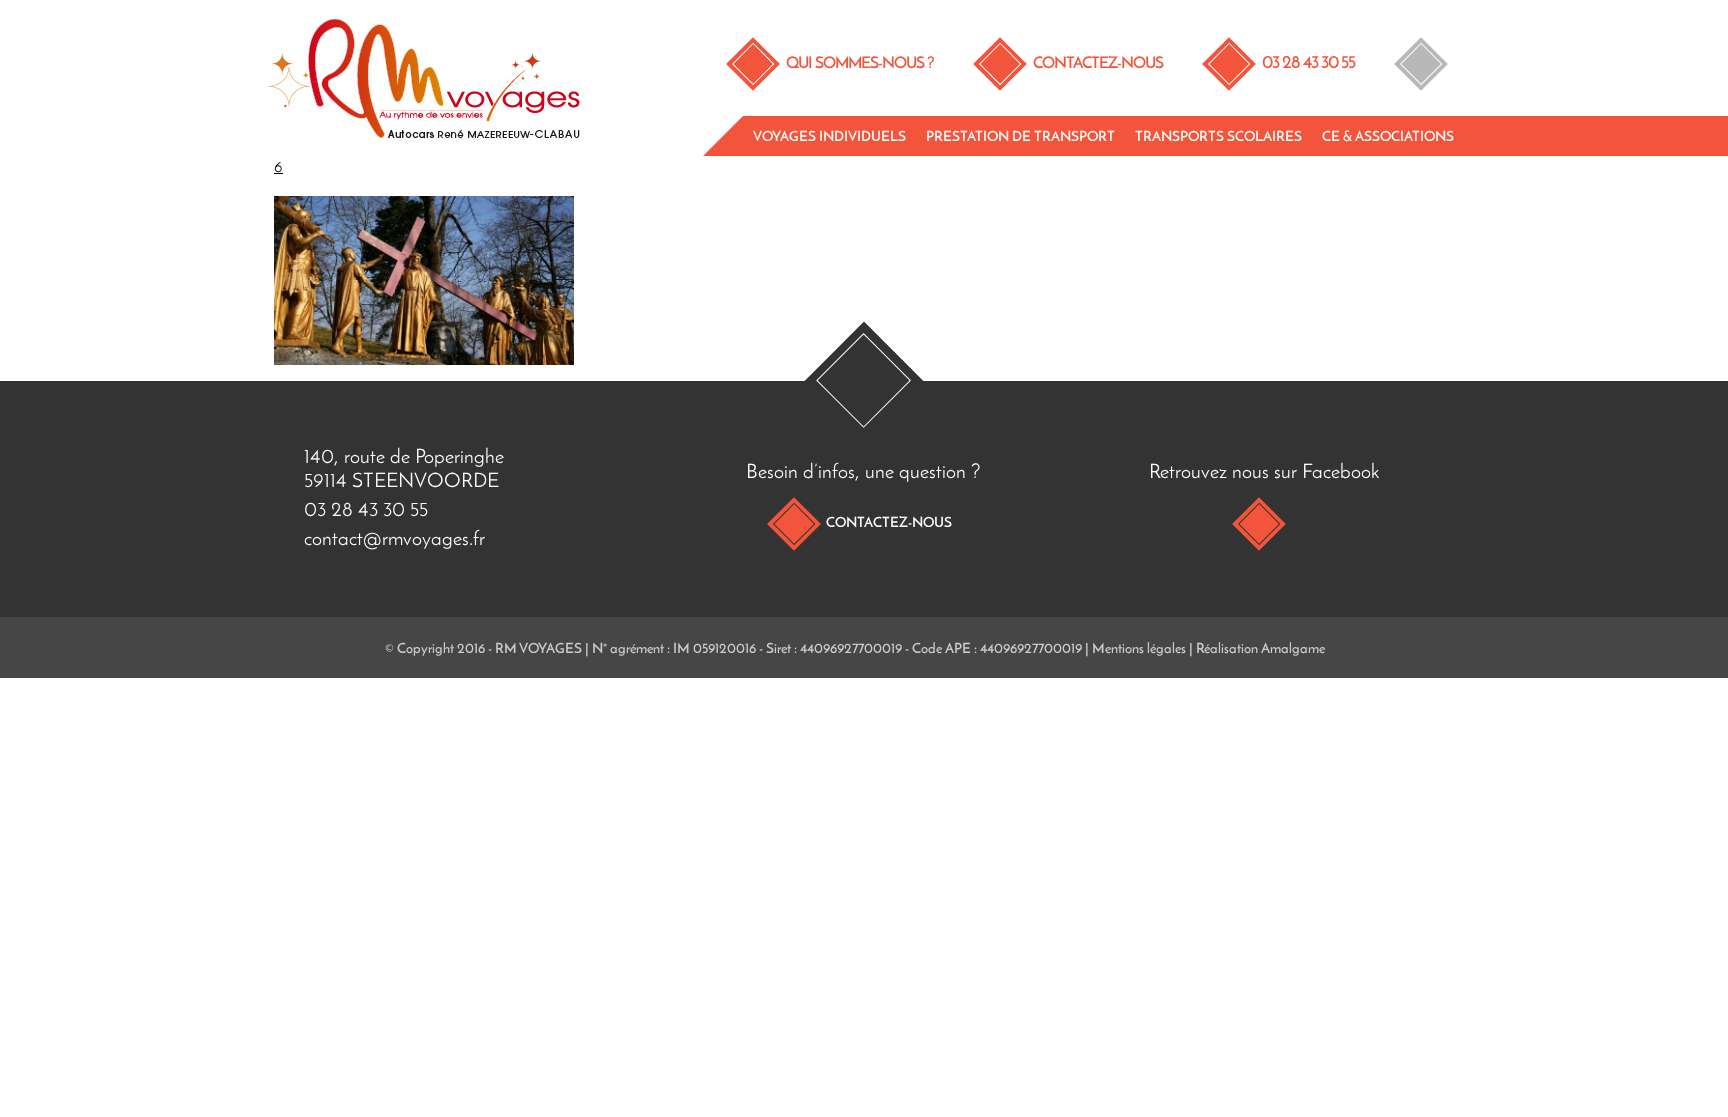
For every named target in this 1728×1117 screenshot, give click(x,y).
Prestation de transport (1020, 137)
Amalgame (1293, 649)
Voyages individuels (829, 137)
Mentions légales (1139, 649)
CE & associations (1388, 137)
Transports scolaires (1218, 137)
